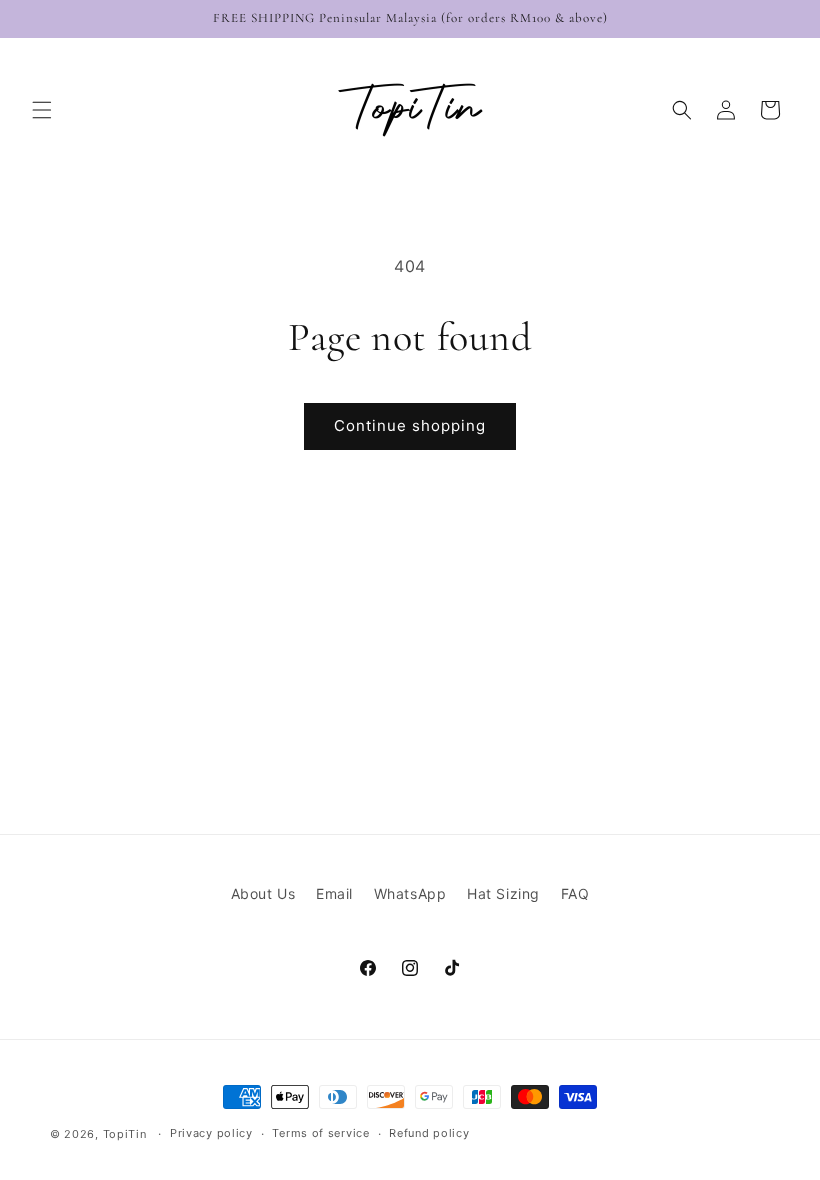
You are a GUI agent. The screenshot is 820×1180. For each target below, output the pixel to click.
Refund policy (429, 1133)
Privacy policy (211, 1133)
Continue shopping (410, 425)
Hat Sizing (503, 893)
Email (334, 893)
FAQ (575, 893)
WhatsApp (410, 893)
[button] (42, 110)
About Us (263, 893)
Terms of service (320, 1133)
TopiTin (125, 1134)
